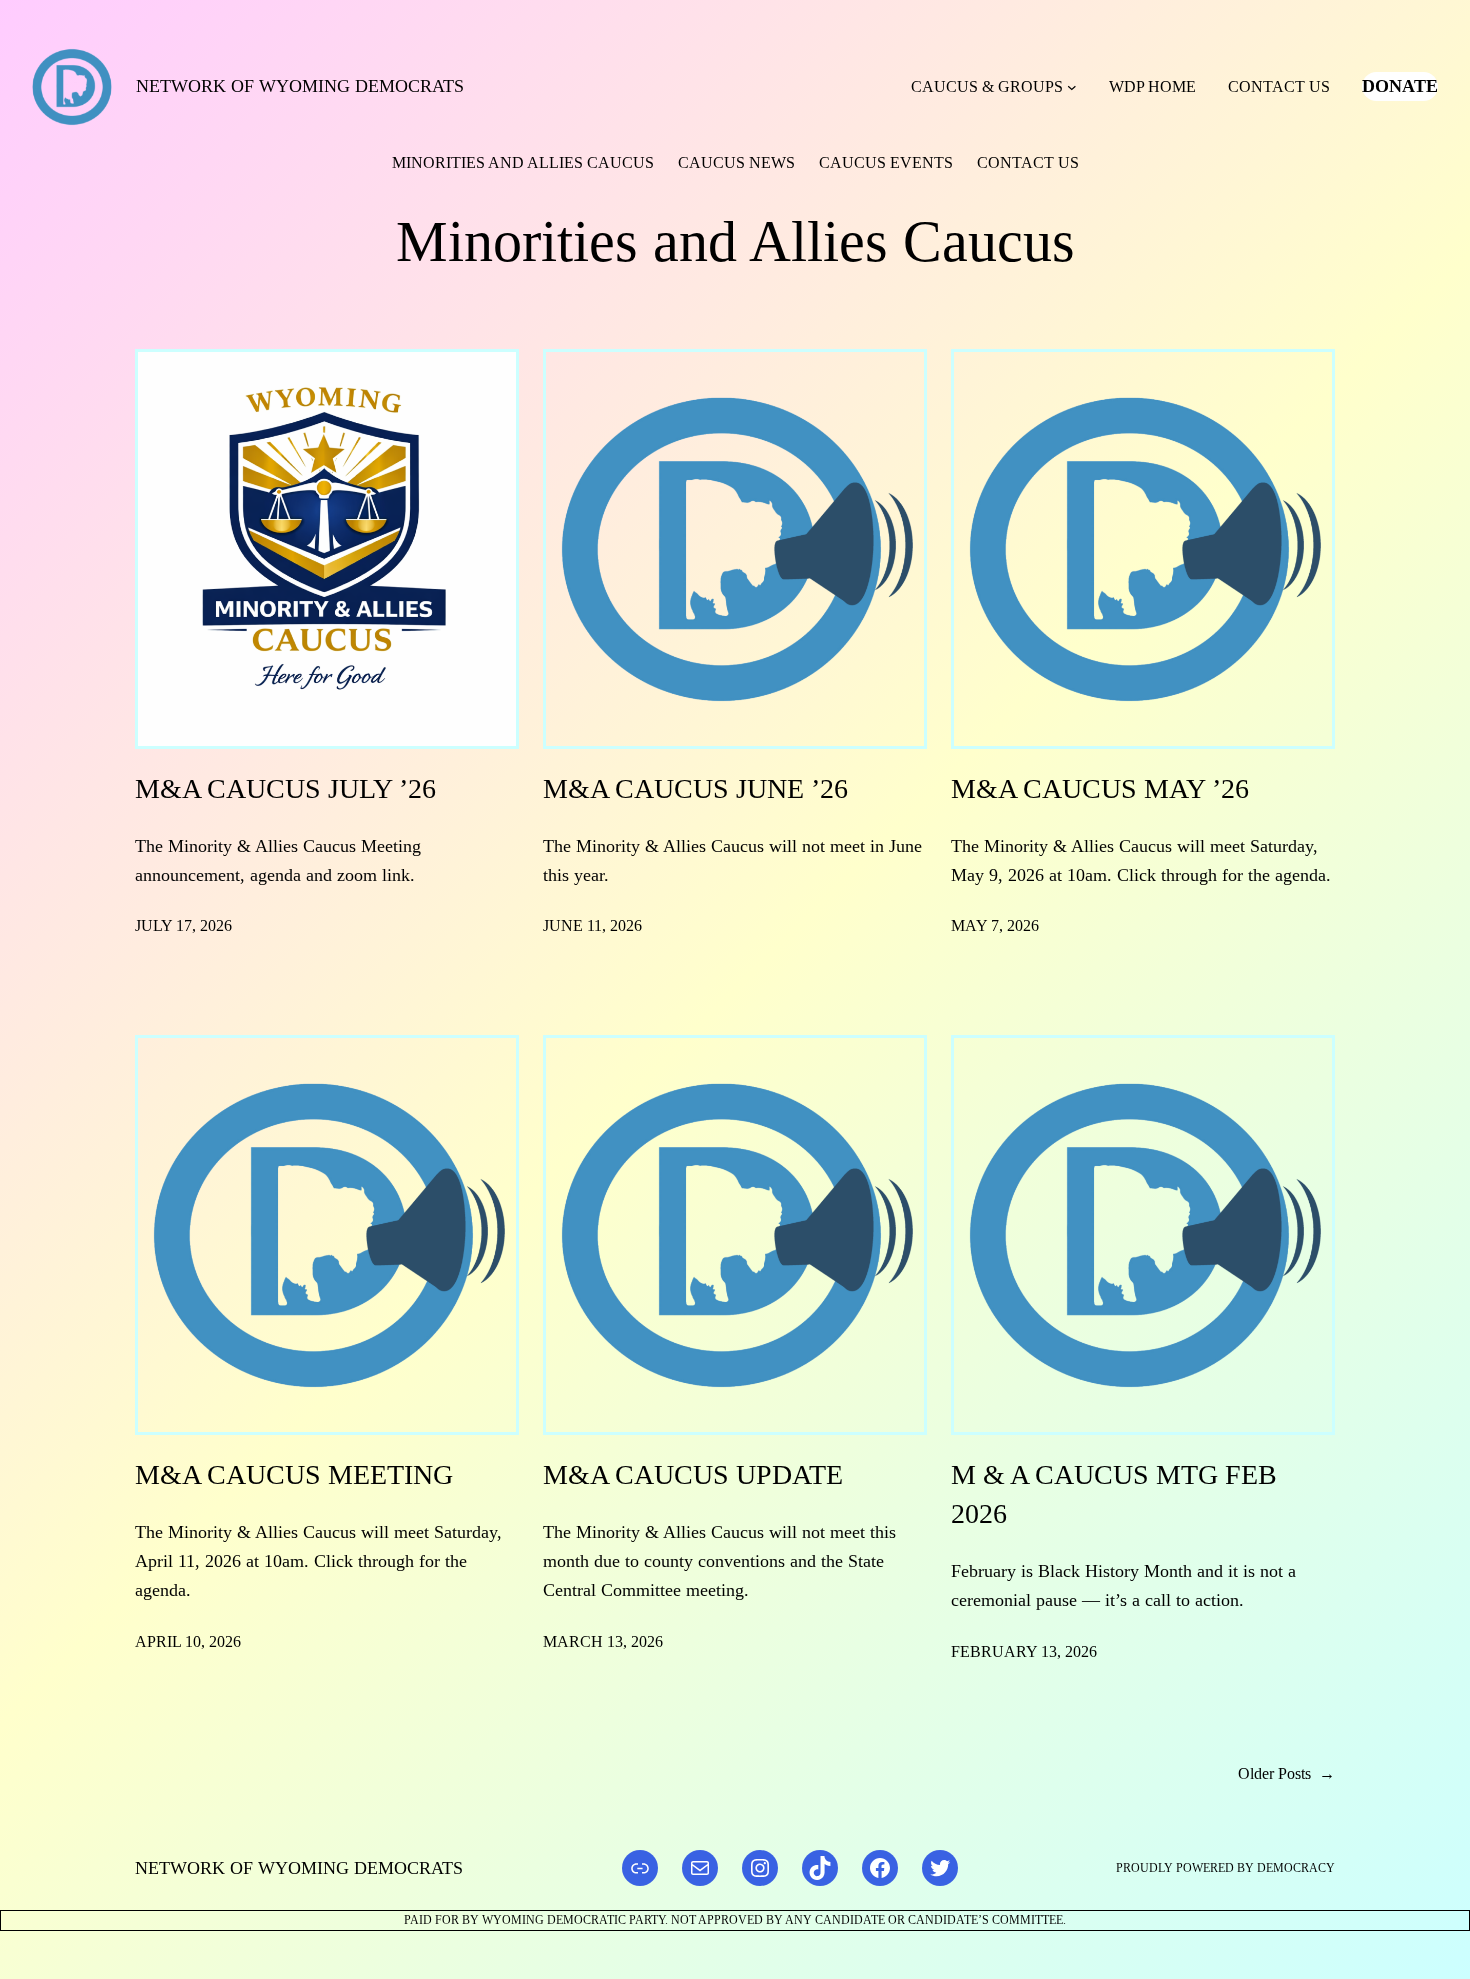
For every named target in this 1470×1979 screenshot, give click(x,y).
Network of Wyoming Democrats (300, 86)
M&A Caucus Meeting (294, 1474)
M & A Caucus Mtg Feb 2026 (1114, 1494)
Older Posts (1286, 1773)
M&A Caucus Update (693, 1474)
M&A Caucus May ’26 (1100, 788)
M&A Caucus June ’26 (695, 788)
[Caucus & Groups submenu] (1072, 87)
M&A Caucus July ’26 (285, 788)
